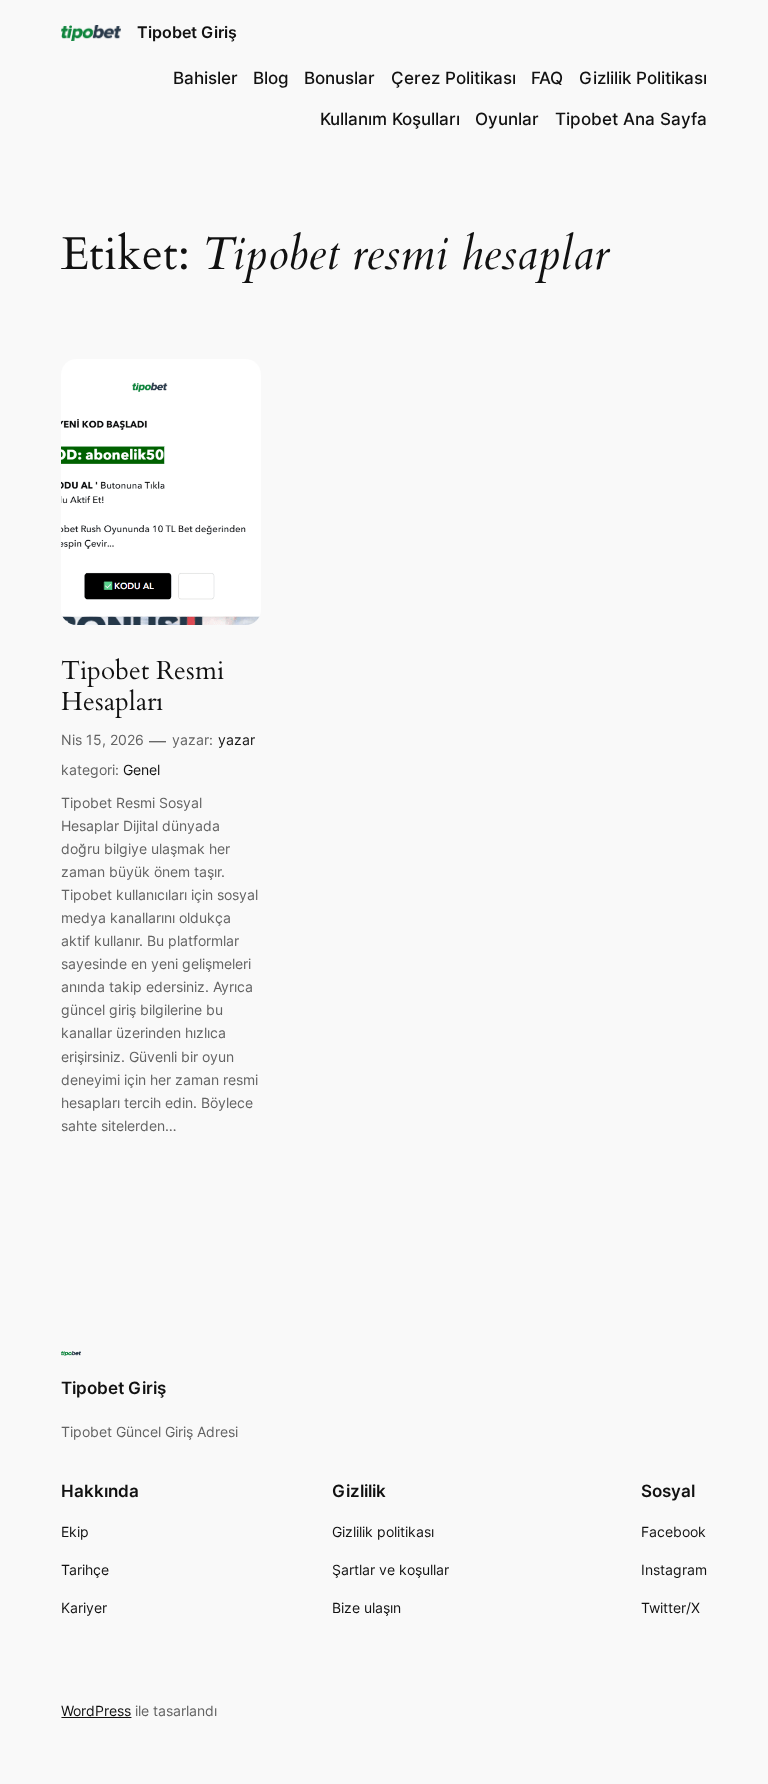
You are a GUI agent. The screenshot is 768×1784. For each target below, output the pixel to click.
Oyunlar (507, 119)
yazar (236, 739)
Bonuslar (339, 78)
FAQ (547, 78)
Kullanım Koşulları (390, 119)
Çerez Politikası (453, 78)
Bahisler (205, 78)
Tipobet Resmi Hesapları (142, 687)
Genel (141, 769)
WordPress (96, 1710)
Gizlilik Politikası (643, 78)
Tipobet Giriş (187, 32)
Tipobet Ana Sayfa (631, 119)
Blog (271, 78)
